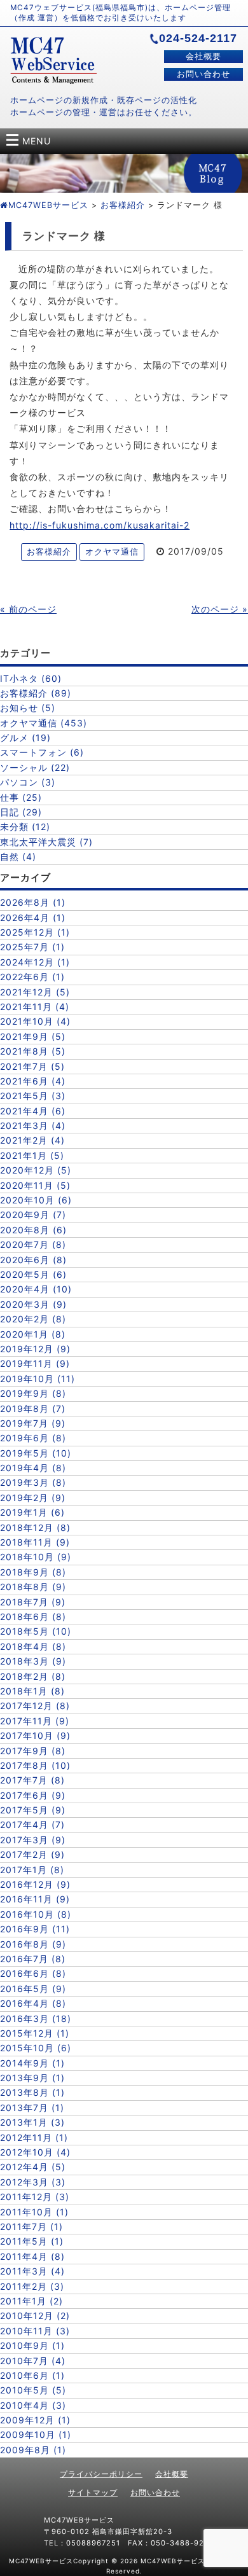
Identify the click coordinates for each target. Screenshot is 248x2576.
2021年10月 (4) (35, 1021)
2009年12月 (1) (35, 2420)
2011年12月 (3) (35, 2197)
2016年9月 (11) (35, 1929)
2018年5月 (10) (36, 1631)
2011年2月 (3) (32, 2286)
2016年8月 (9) (33, 1944)
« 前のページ (28, 609)
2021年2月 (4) (32, 1140)
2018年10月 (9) (36, 1557)
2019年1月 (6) (32, 1512)
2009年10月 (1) (36, 2434)
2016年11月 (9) (35, 1899)
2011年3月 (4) (32, 2271)
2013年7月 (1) (32, 2108)
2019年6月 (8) (33, 1438)
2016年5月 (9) (33, 1989)
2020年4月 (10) (36, 1289)
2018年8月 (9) (33, 1587)
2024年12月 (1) (35, 962)
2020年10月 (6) (36, 1200)
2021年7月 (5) (32, 1066)
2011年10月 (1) (34, 2212)
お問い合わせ (203, 74)
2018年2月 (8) (33, 1676)
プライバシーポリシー (101, 2474)
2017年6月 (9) (33, 1795)
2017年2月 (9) (32, 1854)
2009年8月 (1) (33, 2450)
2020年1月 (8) (33, 1334)
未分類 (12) (25, 827)
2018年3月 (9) (33, 1661)
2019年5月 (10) (36, 1453)
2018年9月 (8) (33, 1572)
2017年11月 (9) (35, 1721)
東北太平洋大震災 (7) (46, 842)
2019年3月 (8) (33, 1482)
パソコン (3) (28, 782)
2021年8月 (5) (33, 1051)
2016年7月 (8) (33, 1959)
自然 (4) (18, 856)
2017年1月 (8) (32, 1870)
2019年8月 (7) (33, 1409)
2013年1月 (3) (32, 2122)
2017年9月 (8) (33, 1751)
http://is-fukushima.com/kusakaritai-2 (100, 525)
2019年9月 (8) (33, 1393)
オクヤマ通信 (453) (44, 723)
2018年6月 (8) (33, 1617)
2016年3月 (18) (36, 2019)
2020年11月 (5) (35, 1185)
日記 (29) (21, 812)
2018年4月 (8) (33, 1646)
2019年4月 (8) (33, 1468)
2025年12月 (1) (35, 932)
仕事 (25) (21, 797)
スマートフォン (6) (42, 752)
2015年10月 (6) (36, 2048)
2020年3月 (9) (33, 1304)
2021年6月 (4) (33, 1081)
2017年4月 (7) (32, 1825)
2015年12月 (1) (35, 2033)
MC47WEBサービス (48, 205)
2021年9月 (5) (33, 1036)
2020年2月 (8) (33, 1319)
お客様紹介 (123, 205)
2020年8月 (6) (33, 1230)
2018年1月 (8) (32, 1691)
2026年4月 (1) (33, 918)
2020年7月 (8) (33, 1244)
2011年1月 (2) (31, 2301)
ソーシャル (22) (35, 767)
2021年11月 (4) (35, 1007)
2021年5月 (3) (33, 1096)
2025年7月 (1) (32, 947)
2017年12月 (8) (35, 1706)
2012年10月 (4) (35, 2152)
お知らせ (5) (28, 708)
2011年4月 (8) (32, 2256)
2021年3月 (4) (33, 1125)
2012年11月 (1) (34, 2137)
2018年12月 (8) (35, 1527)
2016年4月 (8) (33, 2003)
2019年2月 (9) (33, 1498)
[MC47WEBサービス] (53, 80)
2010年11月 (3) (35, 2331)
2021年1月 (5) (32, 1155)
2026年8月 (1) (33, 902)
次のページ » (220, 609)
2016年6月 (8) (33, 1973)
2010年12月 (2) (35, 2316)
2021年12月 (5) (35, 992)
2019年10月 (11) (38, 1379)
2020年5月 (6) (33, 1274)
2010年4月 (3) (33, 2405)
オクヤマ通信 (112, 552)
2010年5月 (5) (33, 2390)
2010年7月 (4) (33, 2361)
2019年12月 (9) (35, 1349)
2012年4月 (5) (33, 2167)
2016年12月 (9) (35, 1884)
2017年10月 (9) (35, 1735)
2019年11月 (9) (35, 1363)
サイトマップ (93, 2492)
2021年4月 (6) (33, 1111)
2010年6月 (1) (32, 2375)
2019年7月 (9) (33, 1423)
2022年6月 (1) (32, 977)
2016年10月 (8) (36, 1914)
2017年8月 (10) (35, 1765)
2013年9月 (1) (32, 2078)
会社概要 (203, 56)
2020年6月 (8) (33, 1260)
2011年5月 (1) (32, 2241)
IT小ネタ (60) (31, 678)
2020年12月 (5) (36, 1170)
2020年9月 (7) (33, 1215)
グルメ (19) (25, 737)
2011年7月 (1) (31, 2226)
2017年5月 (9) (33, 1810)
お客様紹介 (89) (36, 693)
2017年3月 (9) (33, 1840)
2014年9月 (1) (32, 2063)
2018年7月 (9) (33, 1602)
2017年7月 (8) (32, 1780)
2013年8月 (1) (32, 2092)
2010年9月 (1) (32, 2345)
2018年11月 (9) (35, 1542)
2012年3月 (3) (33, 2182)
